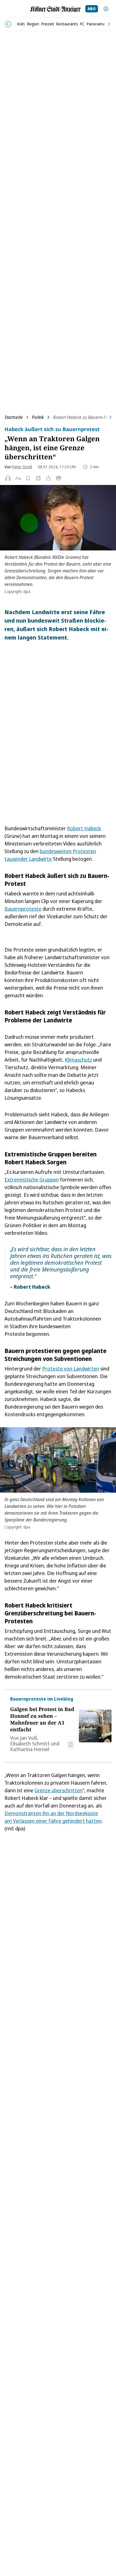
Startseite (14, 417)
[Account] (106, 9)
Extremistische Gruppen (32, 1180)
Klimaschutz (78, 1060)
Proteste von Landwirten (71, 1369)
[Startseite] (55, 9)
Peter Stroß (22, 467)
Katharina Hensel (30, 1749)
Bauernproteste (23, 909)
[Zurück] (8, 24)
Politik (38, 417)
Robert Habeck (84, 828)
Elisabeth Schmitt (30, 1743)
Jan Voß (28, 1738)
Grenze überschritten (58, 1790)
